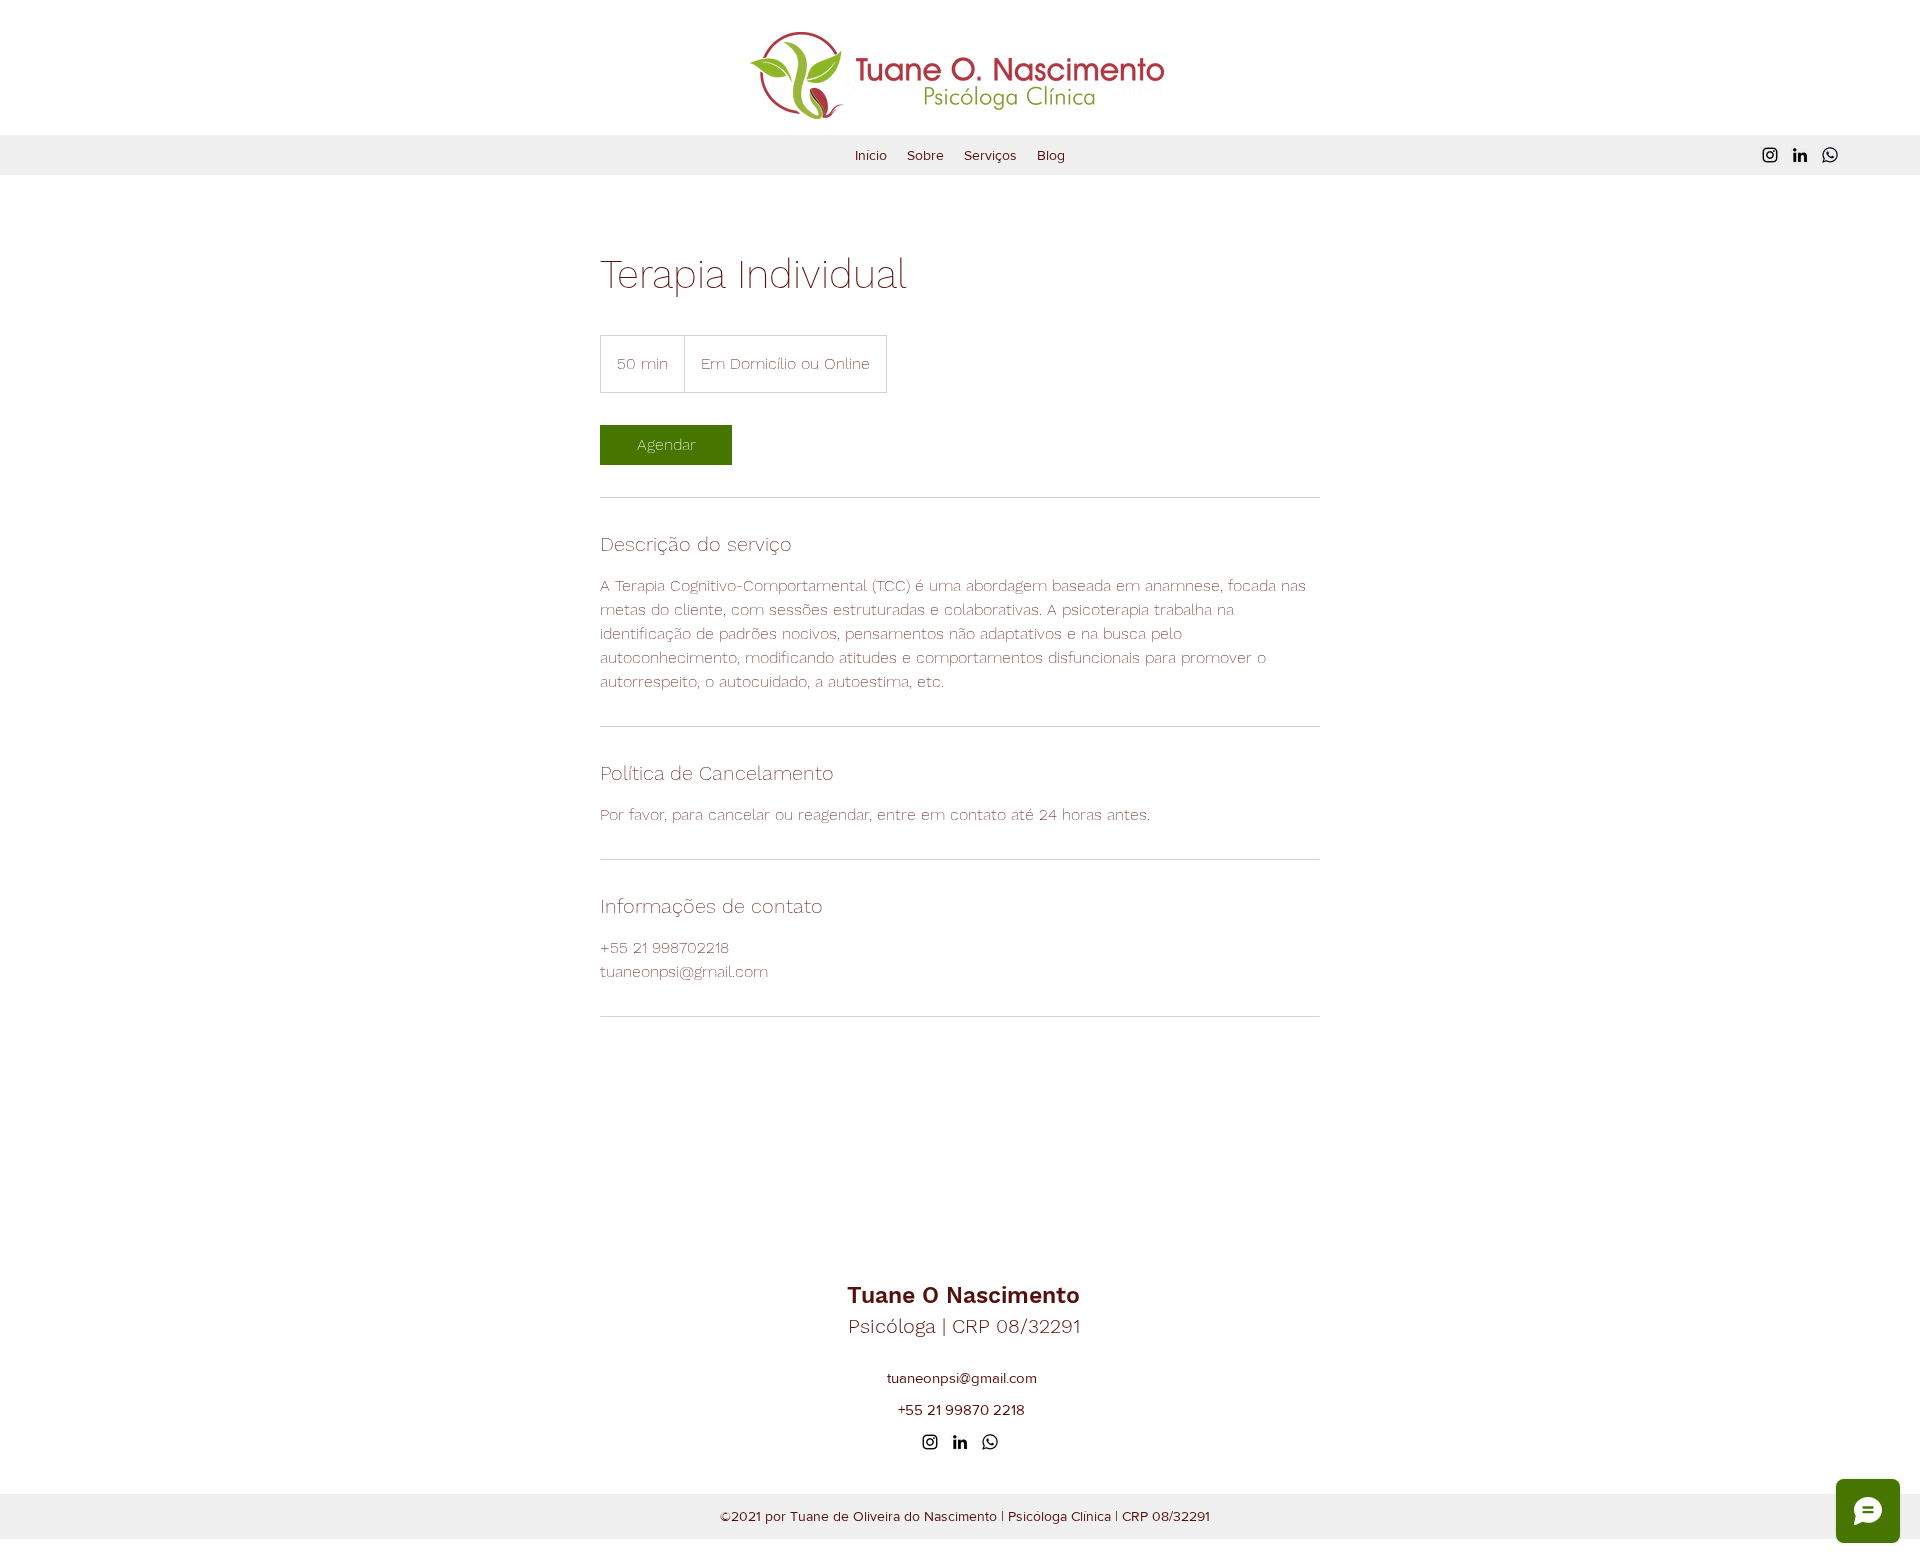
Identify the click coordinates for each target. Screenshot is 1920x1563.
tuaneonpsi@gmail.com (962, 1377)
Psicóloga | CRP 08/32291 (964, 1326)
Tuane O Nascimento (963, 1295)
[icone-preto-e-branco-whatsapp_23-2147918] (1830, 155)
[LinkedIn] (1800, 155)
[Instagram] (1770, 155)
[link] (666, 445)
